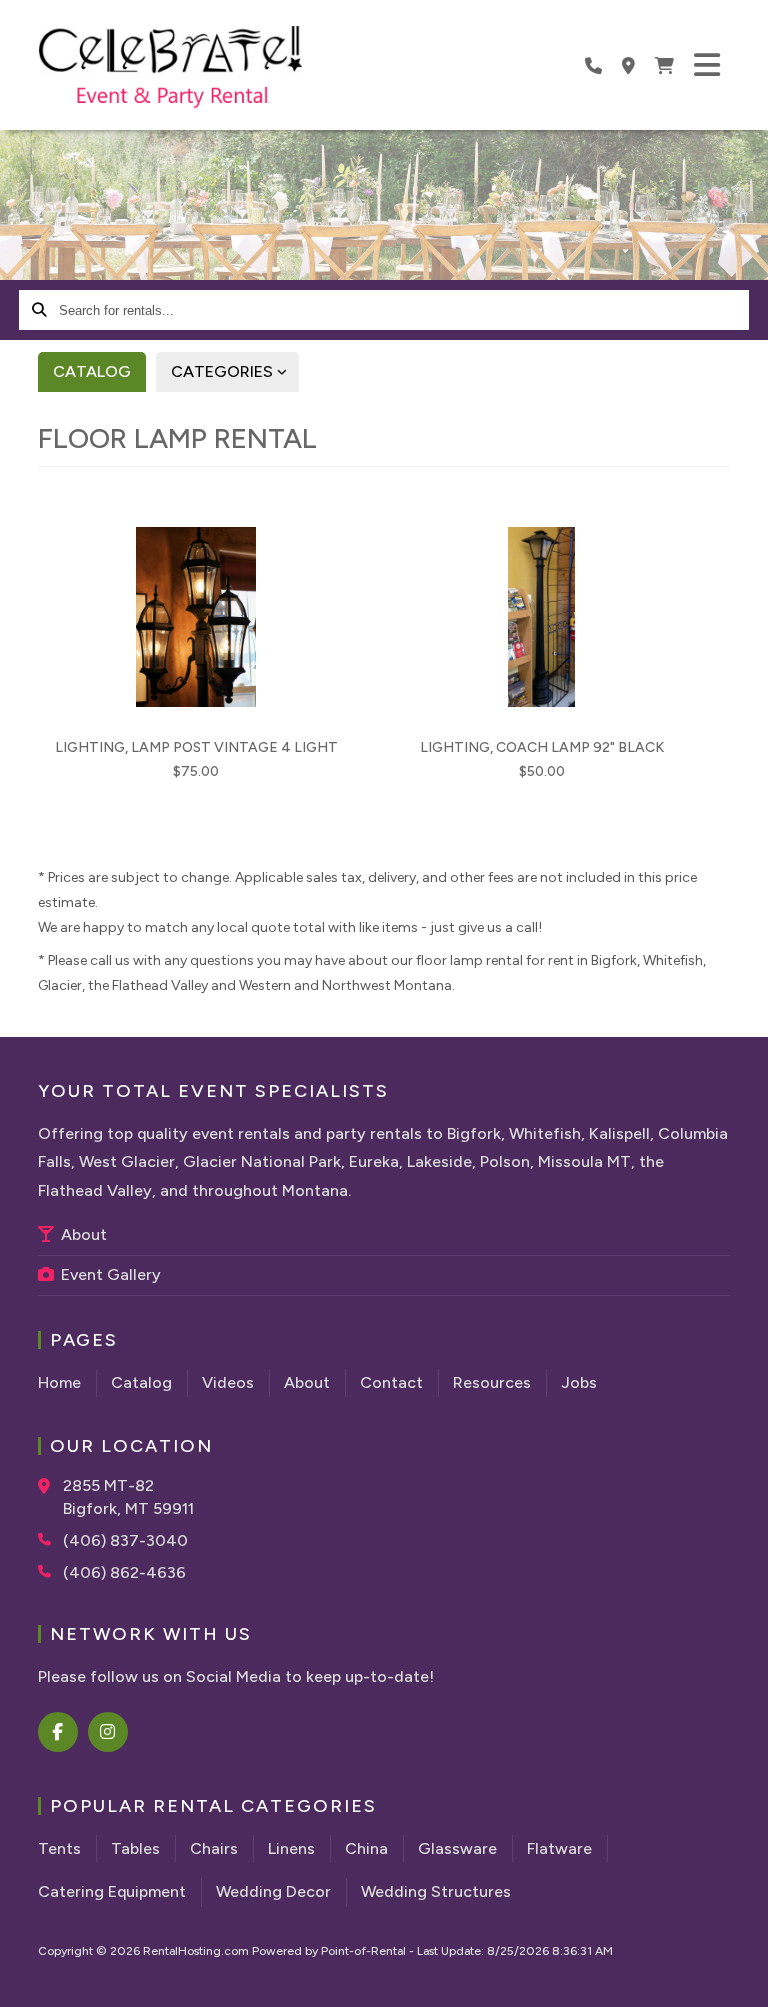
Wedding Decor (273, 1891)
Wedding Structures (436, 1891)
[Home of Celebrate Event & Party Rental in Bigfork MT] (170, 68)
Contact (391, 1382)
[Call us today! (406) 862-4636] (593, 65)
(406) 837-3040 (125, 1540)
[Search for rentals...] (39, 310)
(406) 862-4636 (124, 1572)
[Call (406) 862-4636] (50, 1571)
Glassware (457, 1848)
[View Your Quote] (664, 65)
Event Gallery (109, 1274)
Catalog (92, 371)
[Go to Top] (740, 1979)
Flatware (559, 1848)
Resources (492, 1382)
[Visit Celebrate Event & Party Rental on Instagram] (109, 1732)
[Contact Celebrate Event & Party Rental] (628, 65)
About (82, 1234)
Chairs (214, 1848)
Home (59, 1382)
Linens (291, 1848)
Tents (59, 1848)
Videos (228, 1382)
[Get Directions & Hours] (50, 1486)
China (366, 1848)
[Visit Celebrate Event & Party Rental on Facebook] (59, 1732)
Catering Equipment (112, 1891)
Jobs (579, 1382)
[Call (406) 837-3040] (50, 1539)
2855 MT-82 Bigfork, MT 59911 (128, 1496)
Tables (135, 1848)
